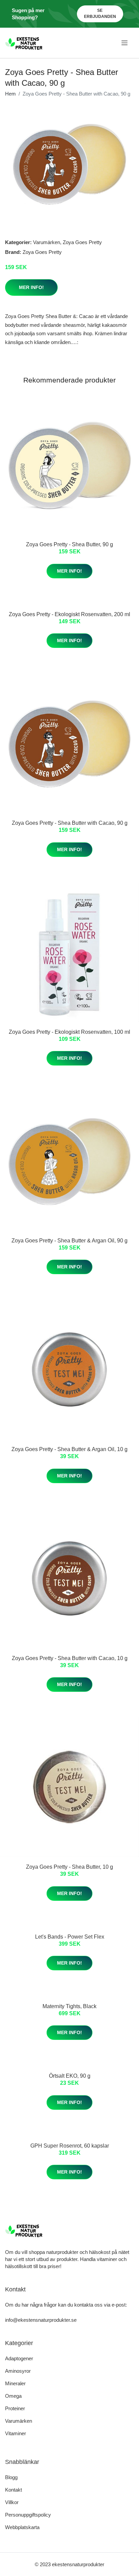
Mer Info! (31, 287)
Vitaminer (16, 2433)
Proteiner (15, 2408)
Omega (13, 2396)
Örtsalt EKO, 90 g (70, 2076)
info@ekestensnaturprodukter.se (41, 2320)
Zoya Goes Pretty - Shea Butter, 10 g (69, 1867)
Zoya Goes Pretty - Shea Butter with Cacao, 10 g (70, 1658)
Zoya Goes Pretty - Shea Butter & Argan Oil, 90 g (69, 1241)
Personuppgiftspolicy (28, 2515)
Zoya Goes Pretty (82, 242)
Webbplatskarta (22, 2527)
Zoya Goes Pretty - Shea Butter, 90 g (69, 544)
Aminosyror (18, 2371)
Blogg (11, 2477)
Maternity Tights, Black (69, 2006)
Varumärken (47, 242)
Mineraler (15, 2383)
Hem (10, 94)
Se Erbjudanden (100, 14)
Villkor (12, 2502)
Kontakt (13, 2490)
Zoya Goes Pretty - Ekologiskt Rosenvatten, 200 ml (69, 614)
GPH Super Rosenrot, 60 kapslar (70, 2146)
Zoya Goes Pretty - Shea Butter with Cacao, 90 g (70, 823)
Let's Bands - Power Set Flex (70, 1937)
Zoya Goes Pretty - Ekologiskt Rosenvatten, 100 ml (69, 1032)
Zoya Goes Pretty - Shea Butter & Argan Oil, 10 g (69, 1449)
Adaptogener (19, 2358)
